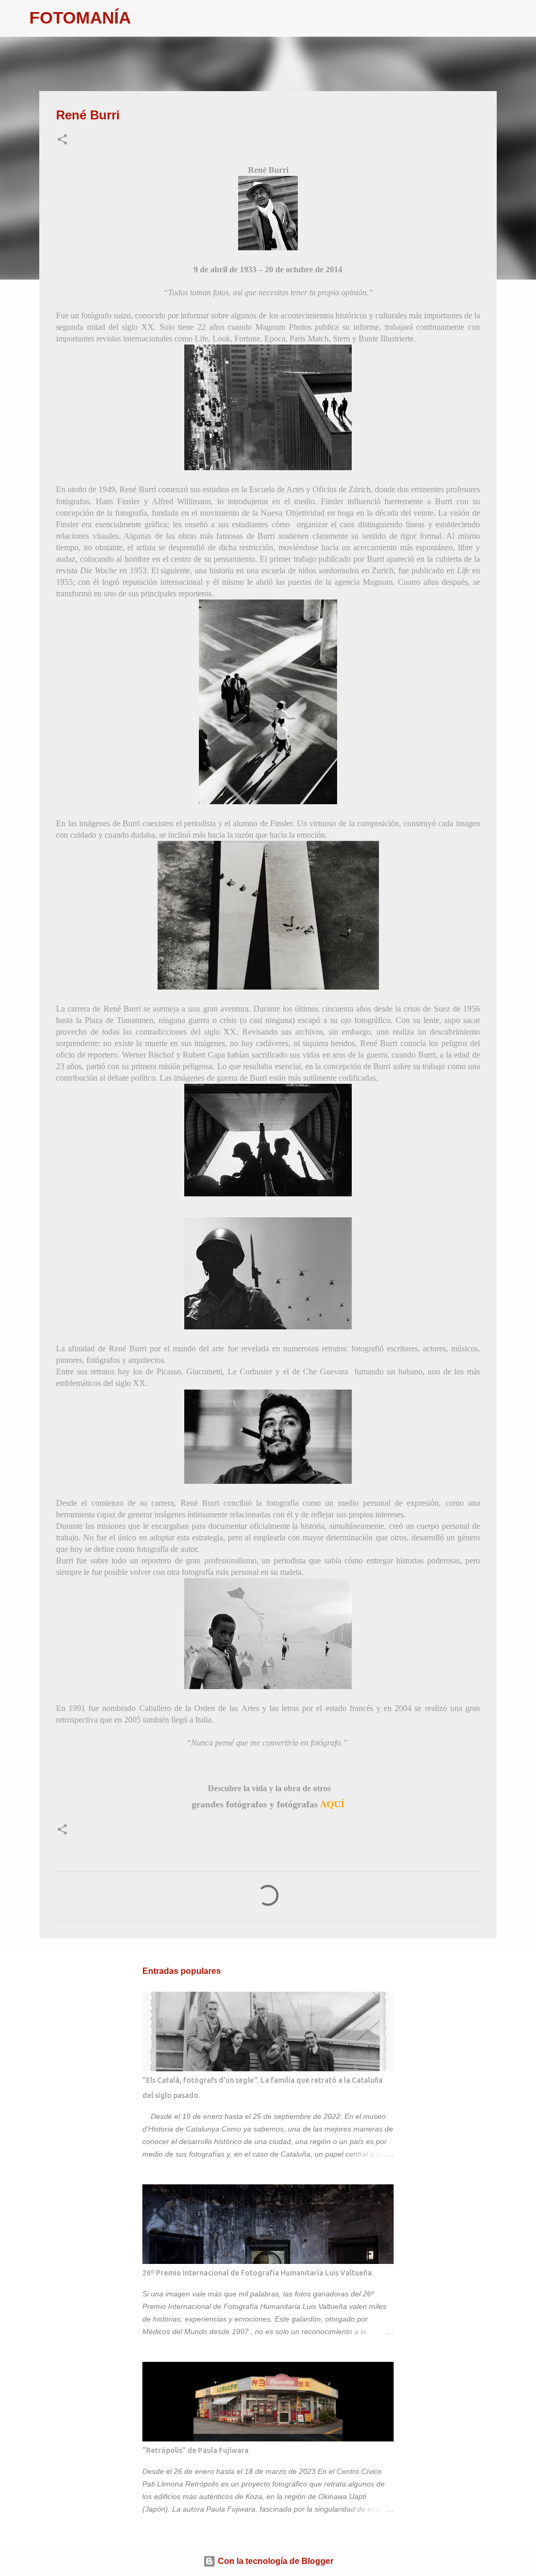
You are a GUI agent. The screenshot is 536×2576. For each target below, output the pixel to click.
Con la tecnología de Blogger (275, 2561)
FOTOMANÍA (80, 18)
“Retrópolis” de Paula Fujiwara (196, 2450)
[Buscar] (146, 18)
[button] (62, 140)
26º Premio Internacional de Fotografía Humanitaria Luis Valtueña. (258, 2273)
